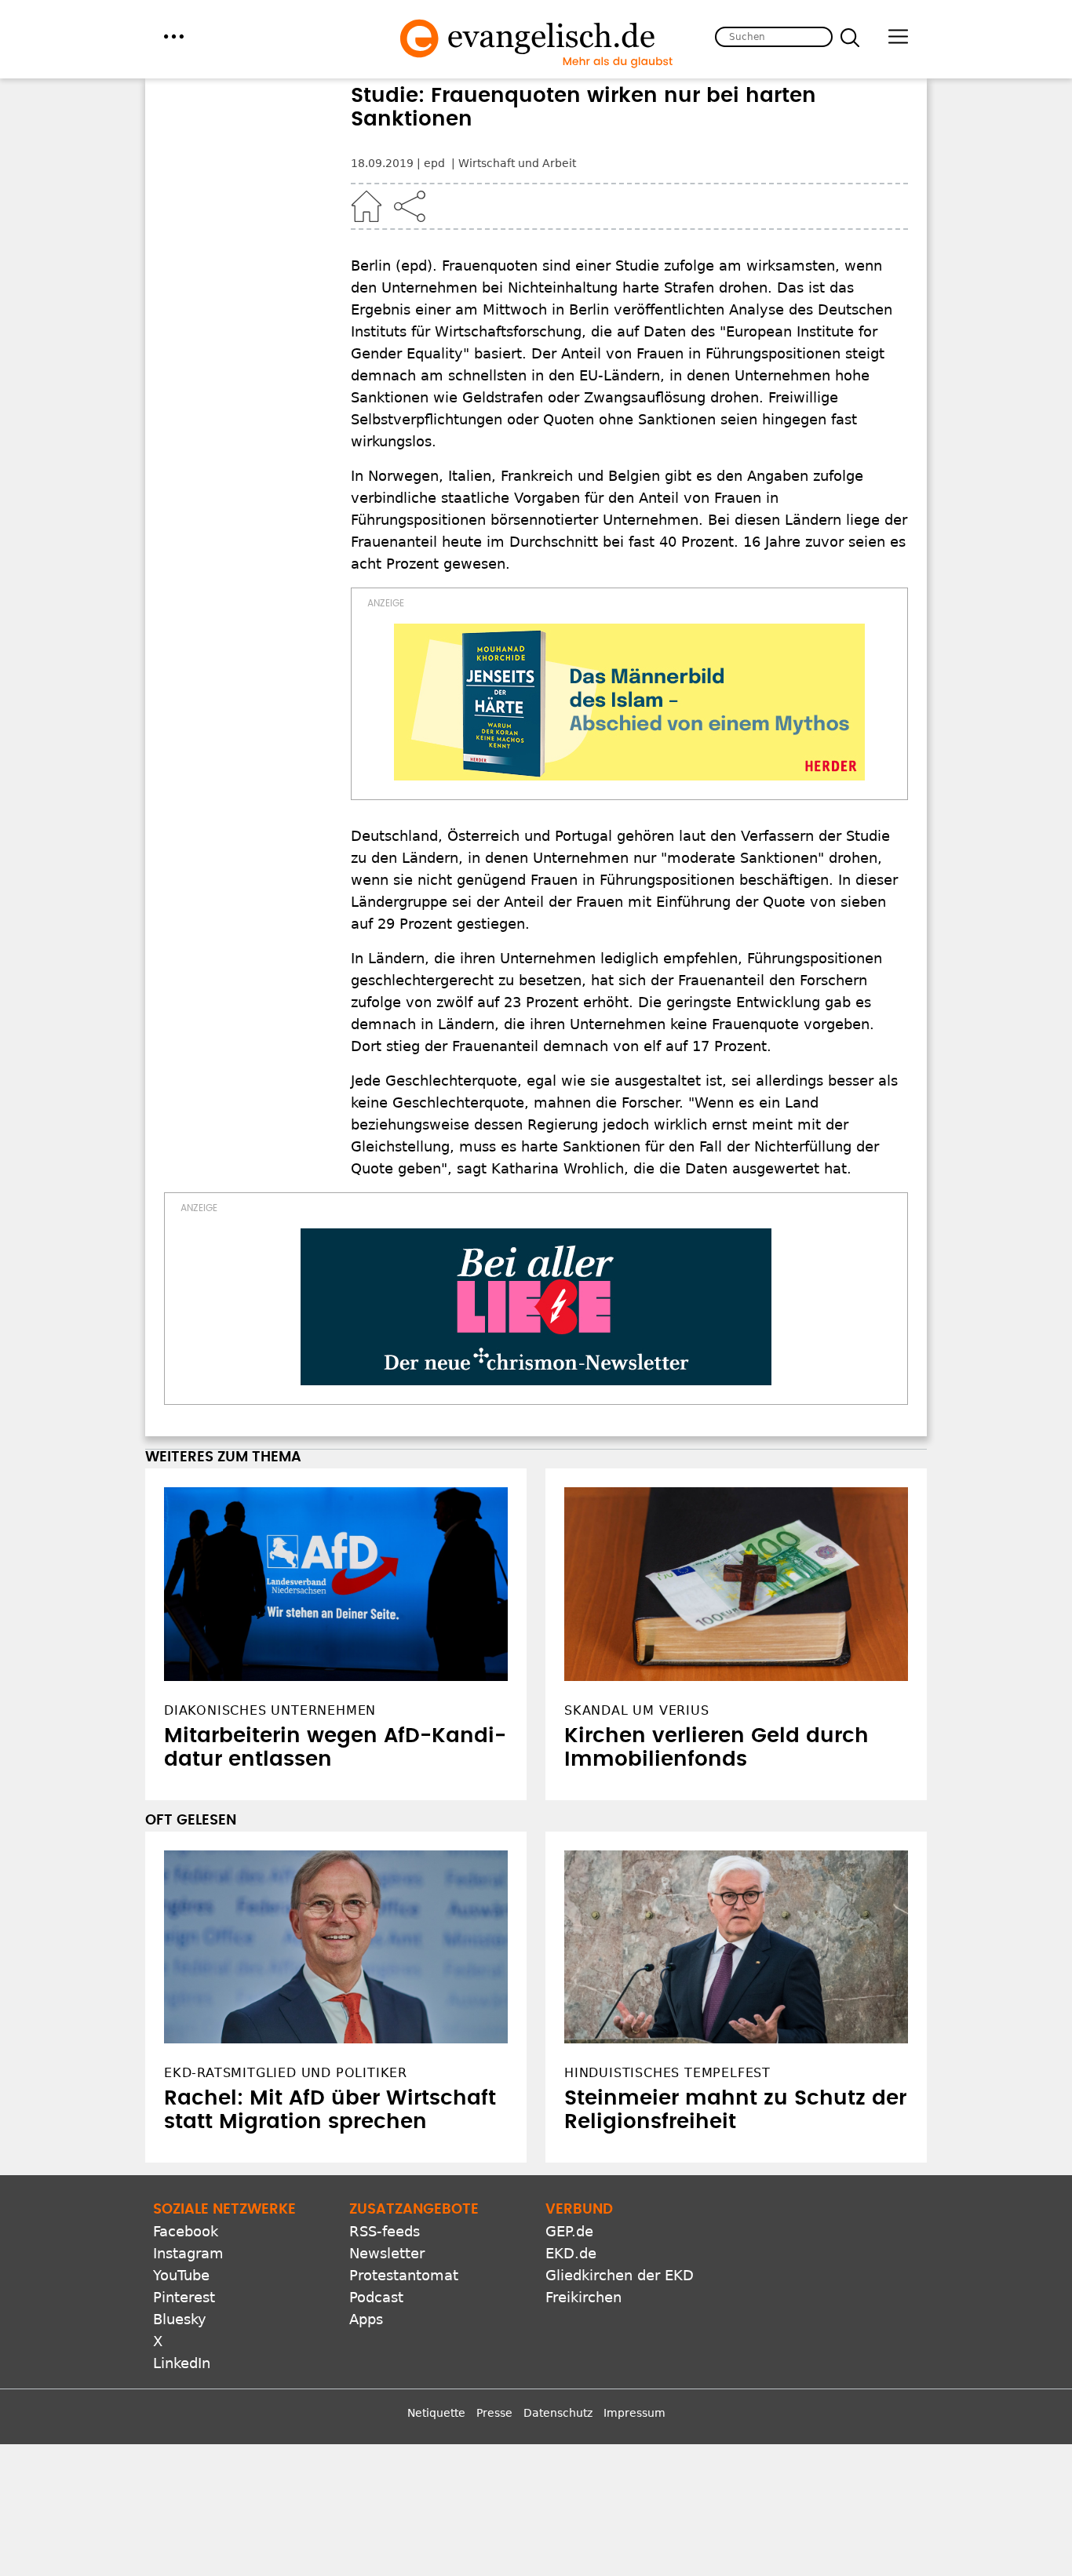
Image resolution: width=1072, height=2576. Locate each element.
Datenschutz (558, 2413)
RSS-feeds (385, 2231)
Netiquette (436, 2413)
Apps (366, 2319)
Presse (494, 2413)
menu (174, 36)
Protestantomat (404, 2275)
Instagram (188, 2253)
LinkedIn (182, 2363)
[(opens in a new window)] (629, 702)
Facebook (186, 2231)
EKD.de (571, 2253)
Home (366, 206)
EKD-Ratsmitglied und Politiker (286, 2073)
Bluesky (180, 2319)
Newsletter (387, 2253)
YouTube (181, 2275)
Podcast (376, 2297)
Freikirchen (583, 2297)
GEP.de (569, 2231)
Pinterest (184, 2297)
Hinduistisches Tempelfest (667, 2073)
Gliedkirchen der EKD (620, 2275)
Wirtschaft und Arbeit (517, 163)
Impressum (634, 2413)
